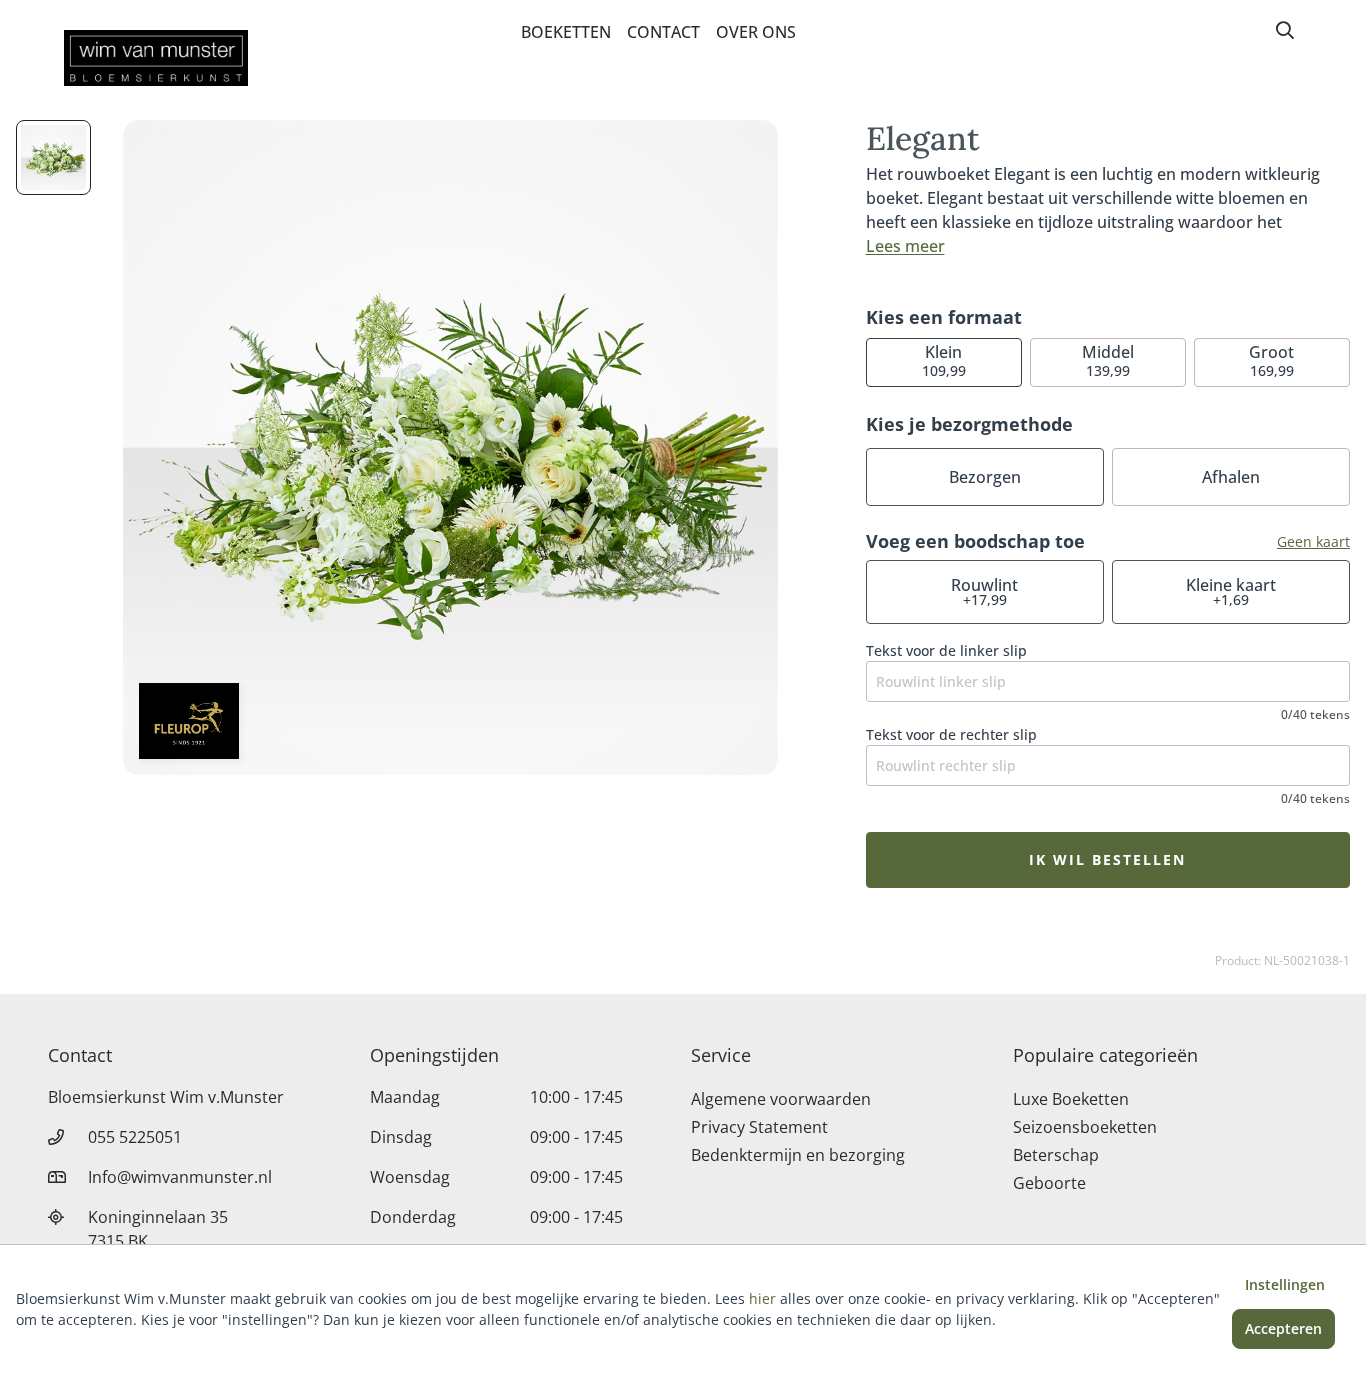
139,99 (1108, 360)
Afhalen (1231, 477)
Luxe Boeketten (1071, 1099)
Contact (663, 32)
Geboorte (1049, 1183)
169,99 (1271, 360)
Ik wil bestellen (1107, 859)
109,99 (944, 360)
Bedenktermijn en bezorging (798, 1155)
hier (762, 1298)
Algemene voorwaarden (781, 1099)
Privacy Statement (759, 1127)
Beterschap (1056, 1155)
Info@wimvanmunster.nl (180, 1177)
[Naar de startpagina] (156, 58)
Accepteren (1283, 1328)
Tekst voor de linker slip (946, 650)
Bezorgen (985, 477)
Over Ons (756, 32)
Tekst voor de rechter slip (951, 734)
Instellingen (1285, 1284)
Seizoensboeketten (1085, 1127)
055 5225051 (135, 1137)
